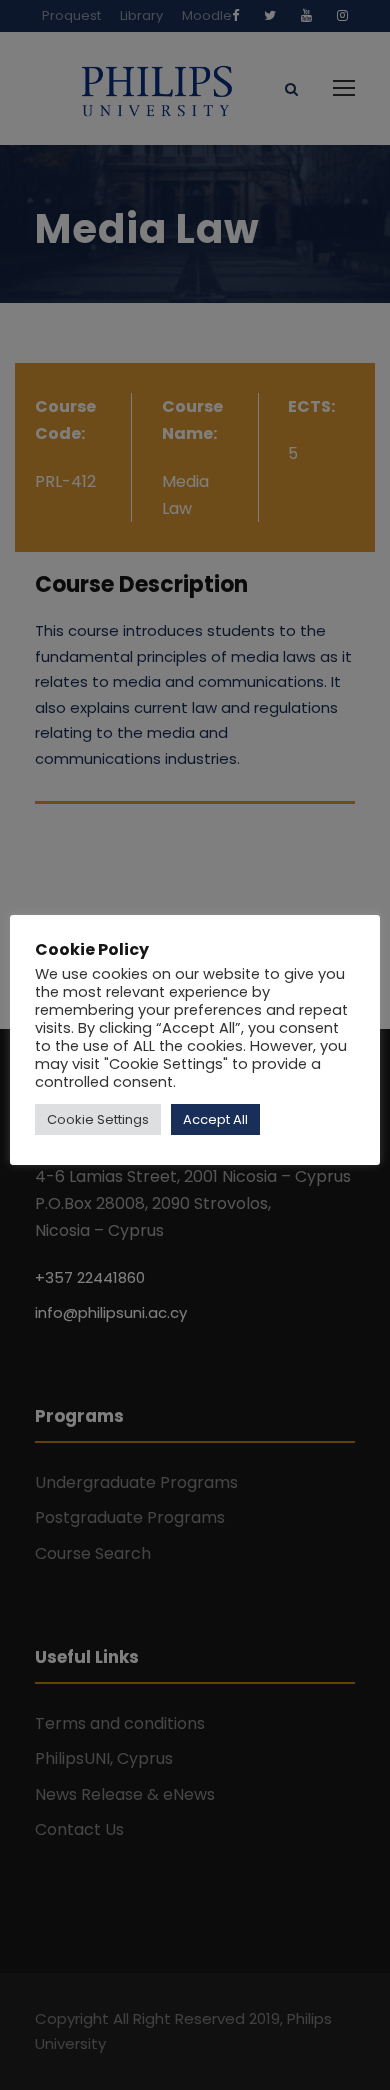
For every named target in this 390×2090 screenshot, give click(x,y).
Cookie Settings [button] (98, 1119)
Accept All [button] (215, 1119)
